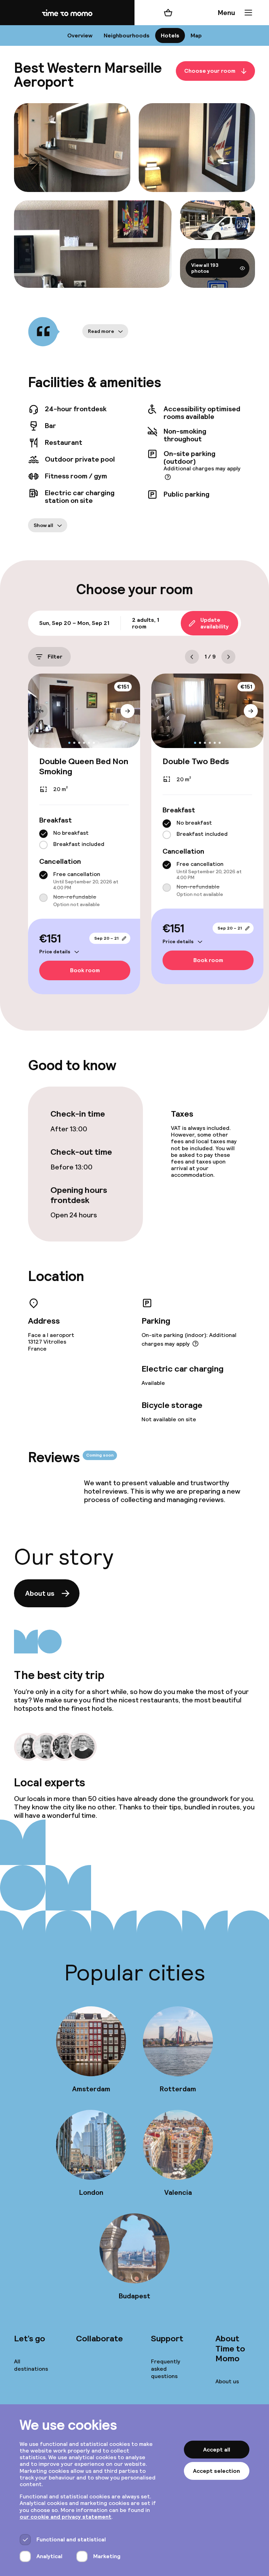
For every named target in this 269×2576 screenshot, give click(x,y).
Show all (43, 525)
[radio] (43, 834)
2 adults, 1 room (146, 623)
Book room (85, 971)
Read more (101, 331)
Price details (55, 952)
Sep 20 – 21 (106, 938)
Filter (55, 657)
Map (196, 35)
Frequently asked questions (166, 2369)
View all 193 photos (205, 268)
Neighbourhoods (127, 35)
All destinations (31, 2365)
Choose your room (210, 71)
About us (40, 1593)
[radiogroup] (84, 839)
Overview (80, 35)
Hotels (170, 35)
